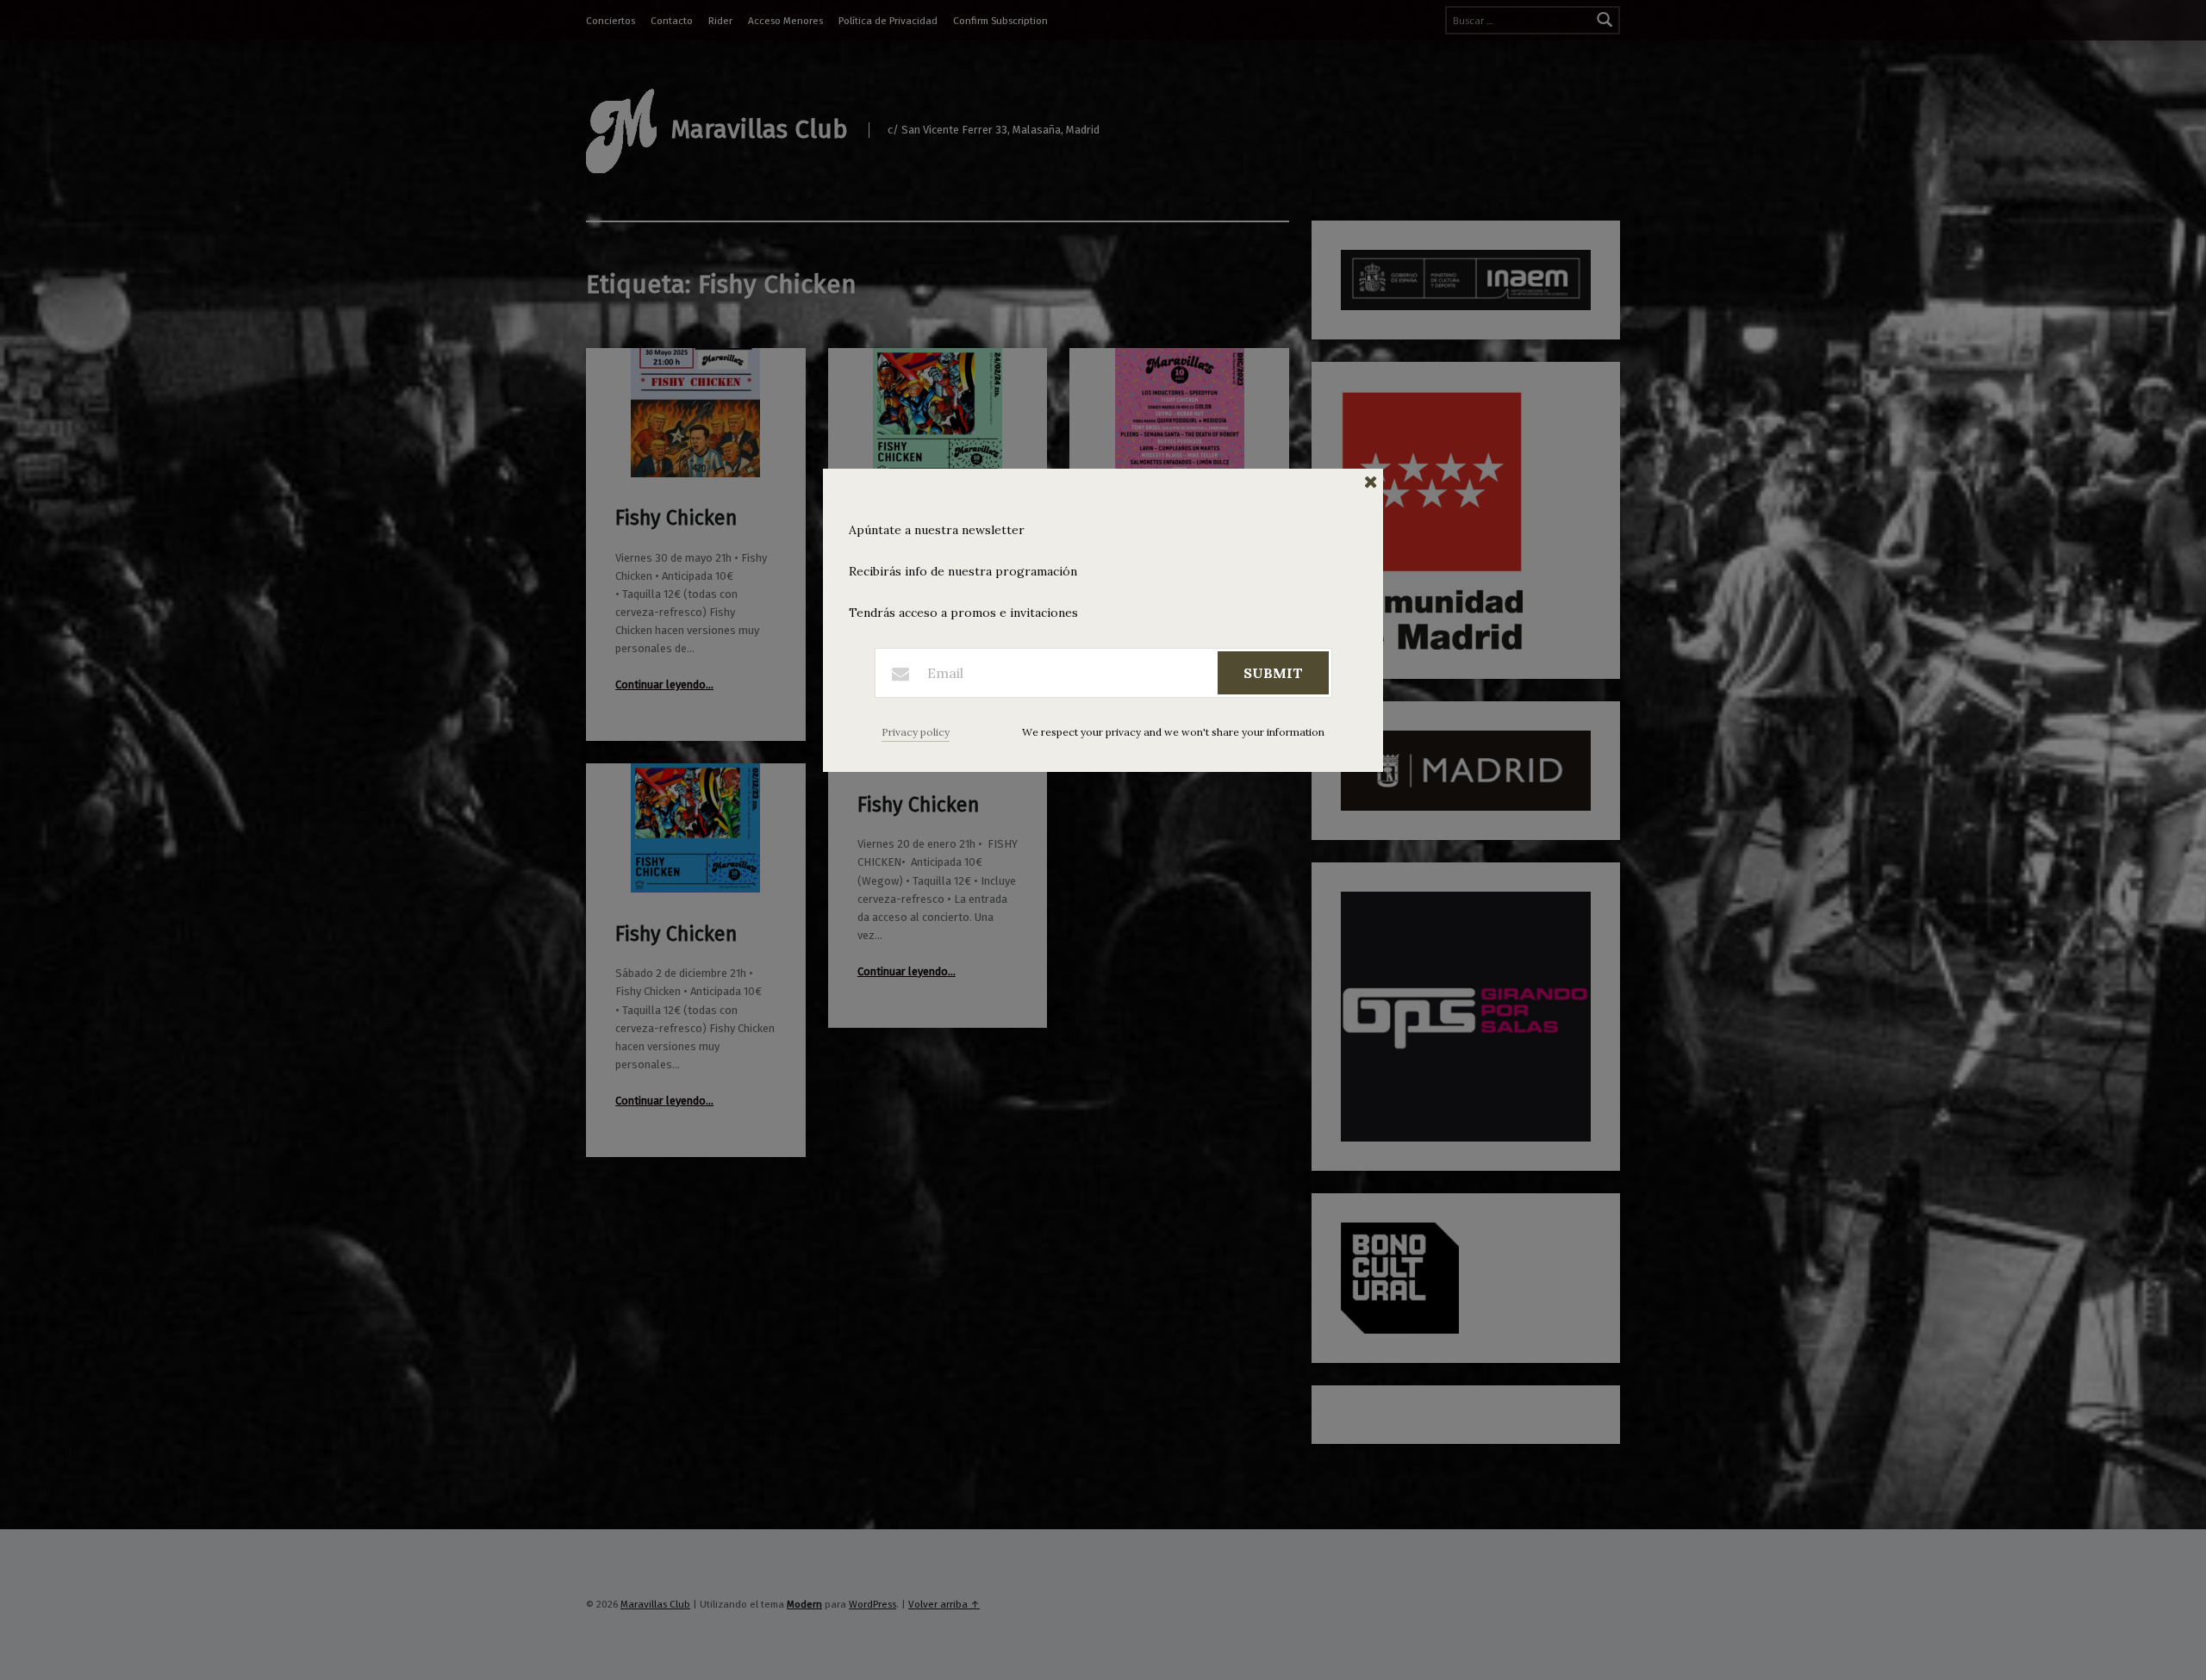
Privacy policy (916, 732)
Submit (1273, 673)
